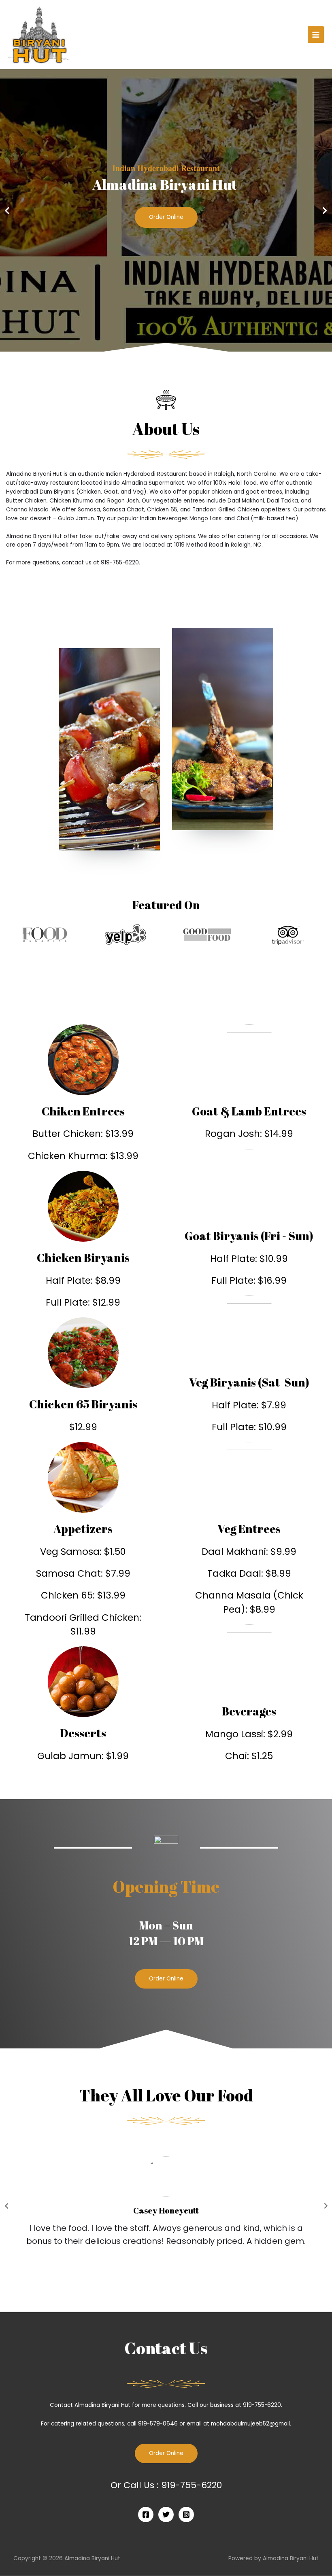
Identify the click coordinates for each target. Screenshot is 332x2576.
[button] (166, 1979)
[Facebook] (146, 2515)
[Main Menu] (316, 35)
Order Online (166, 217)
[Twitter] (166, 2515)
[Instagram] (186, 2515)
